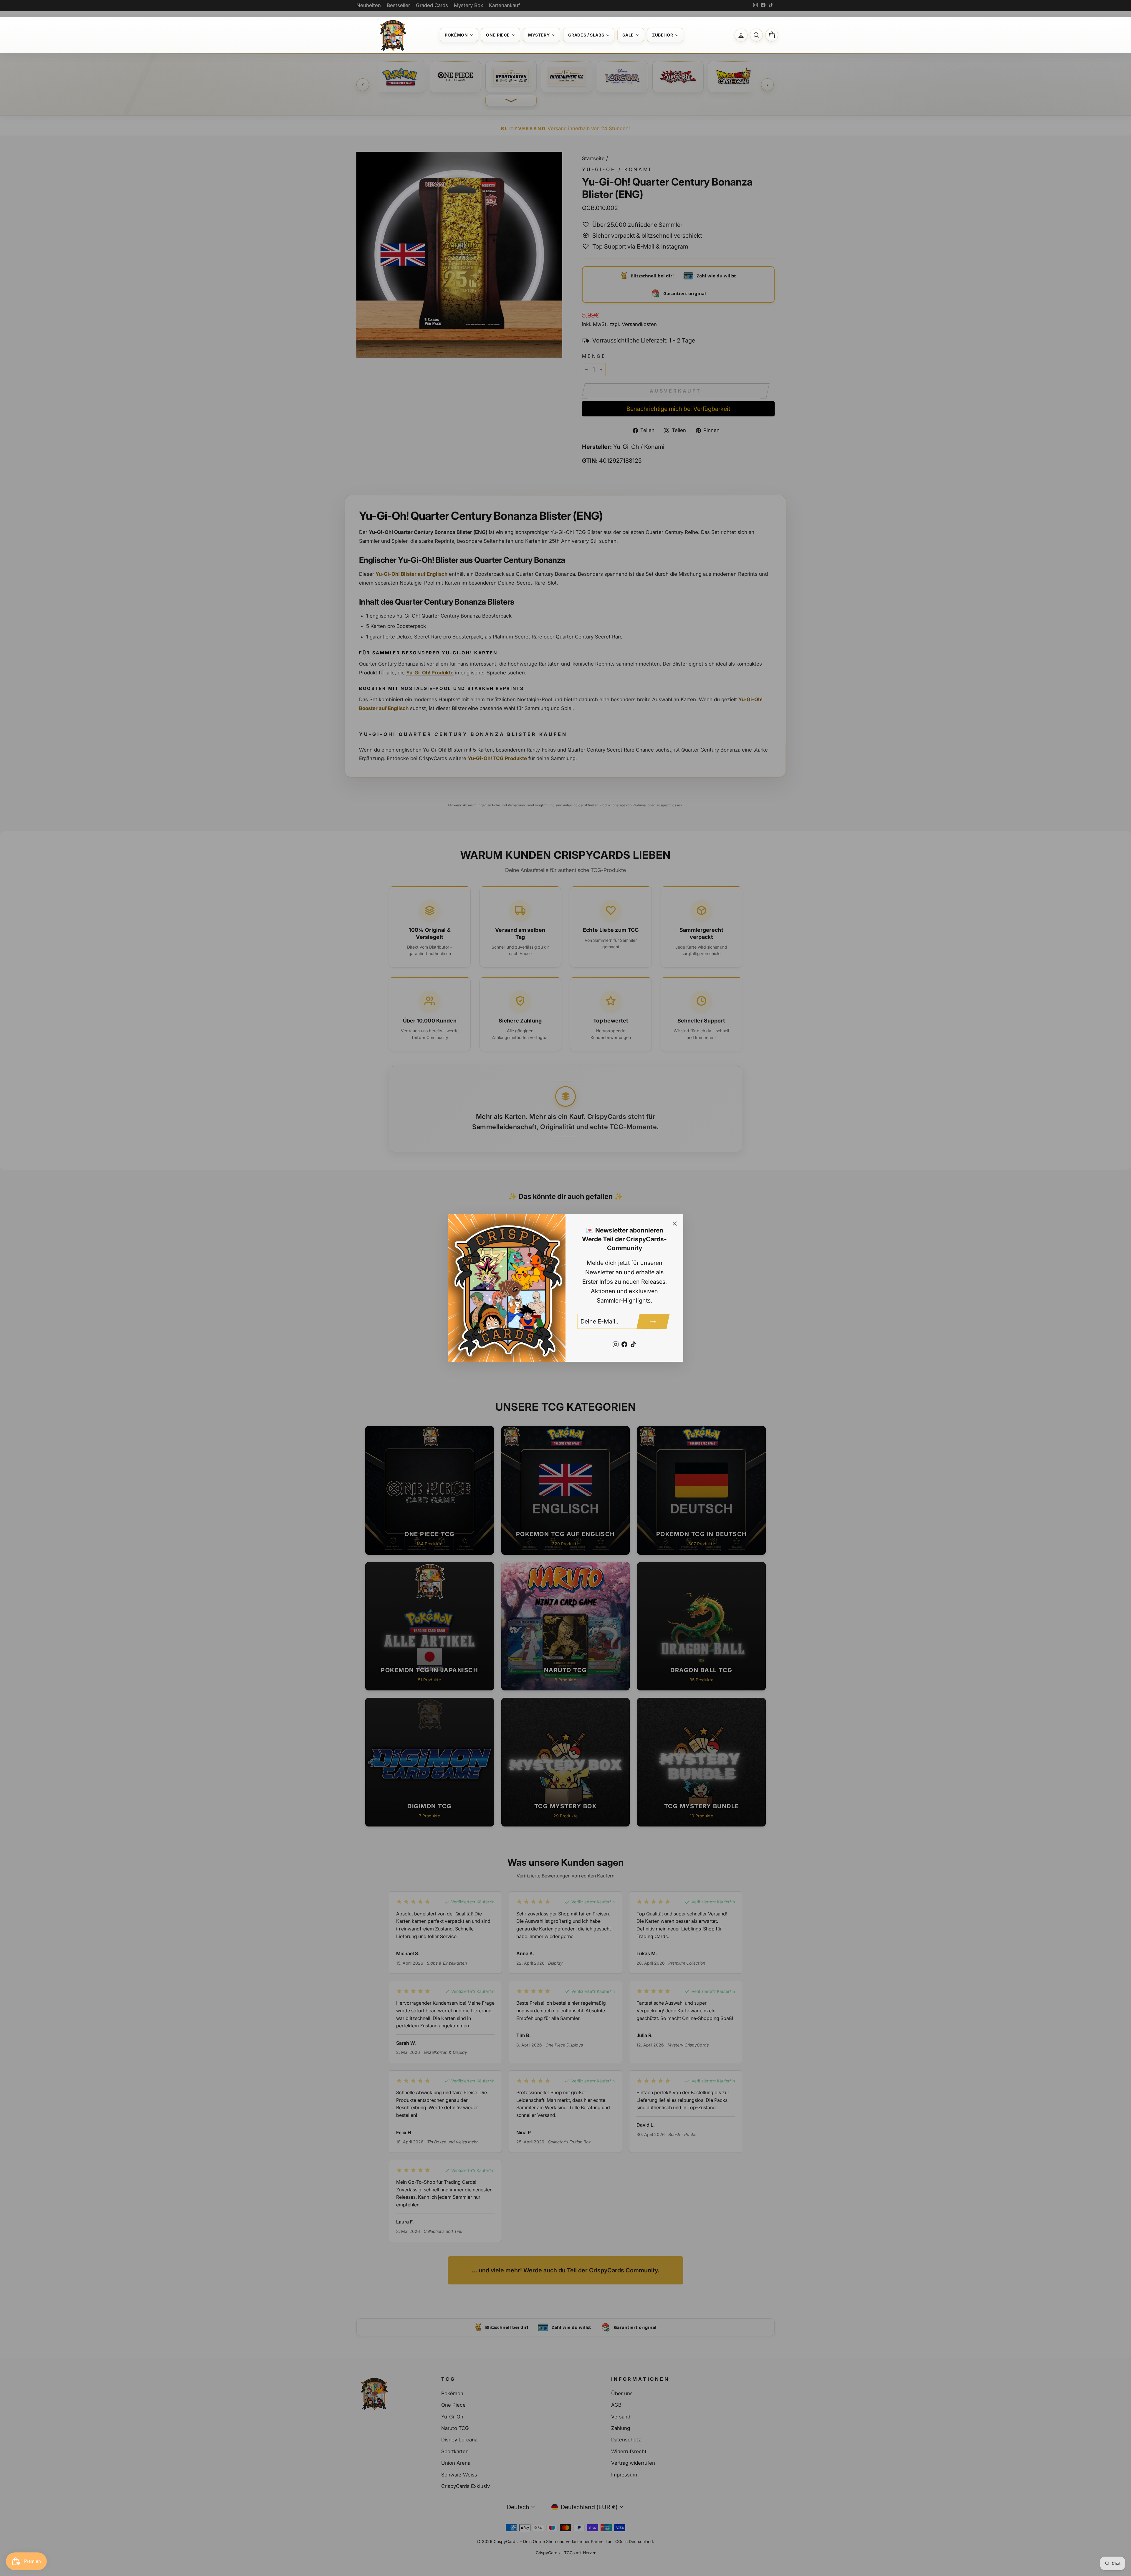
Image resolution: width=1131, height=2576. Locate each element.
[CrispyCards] (392, 35)
